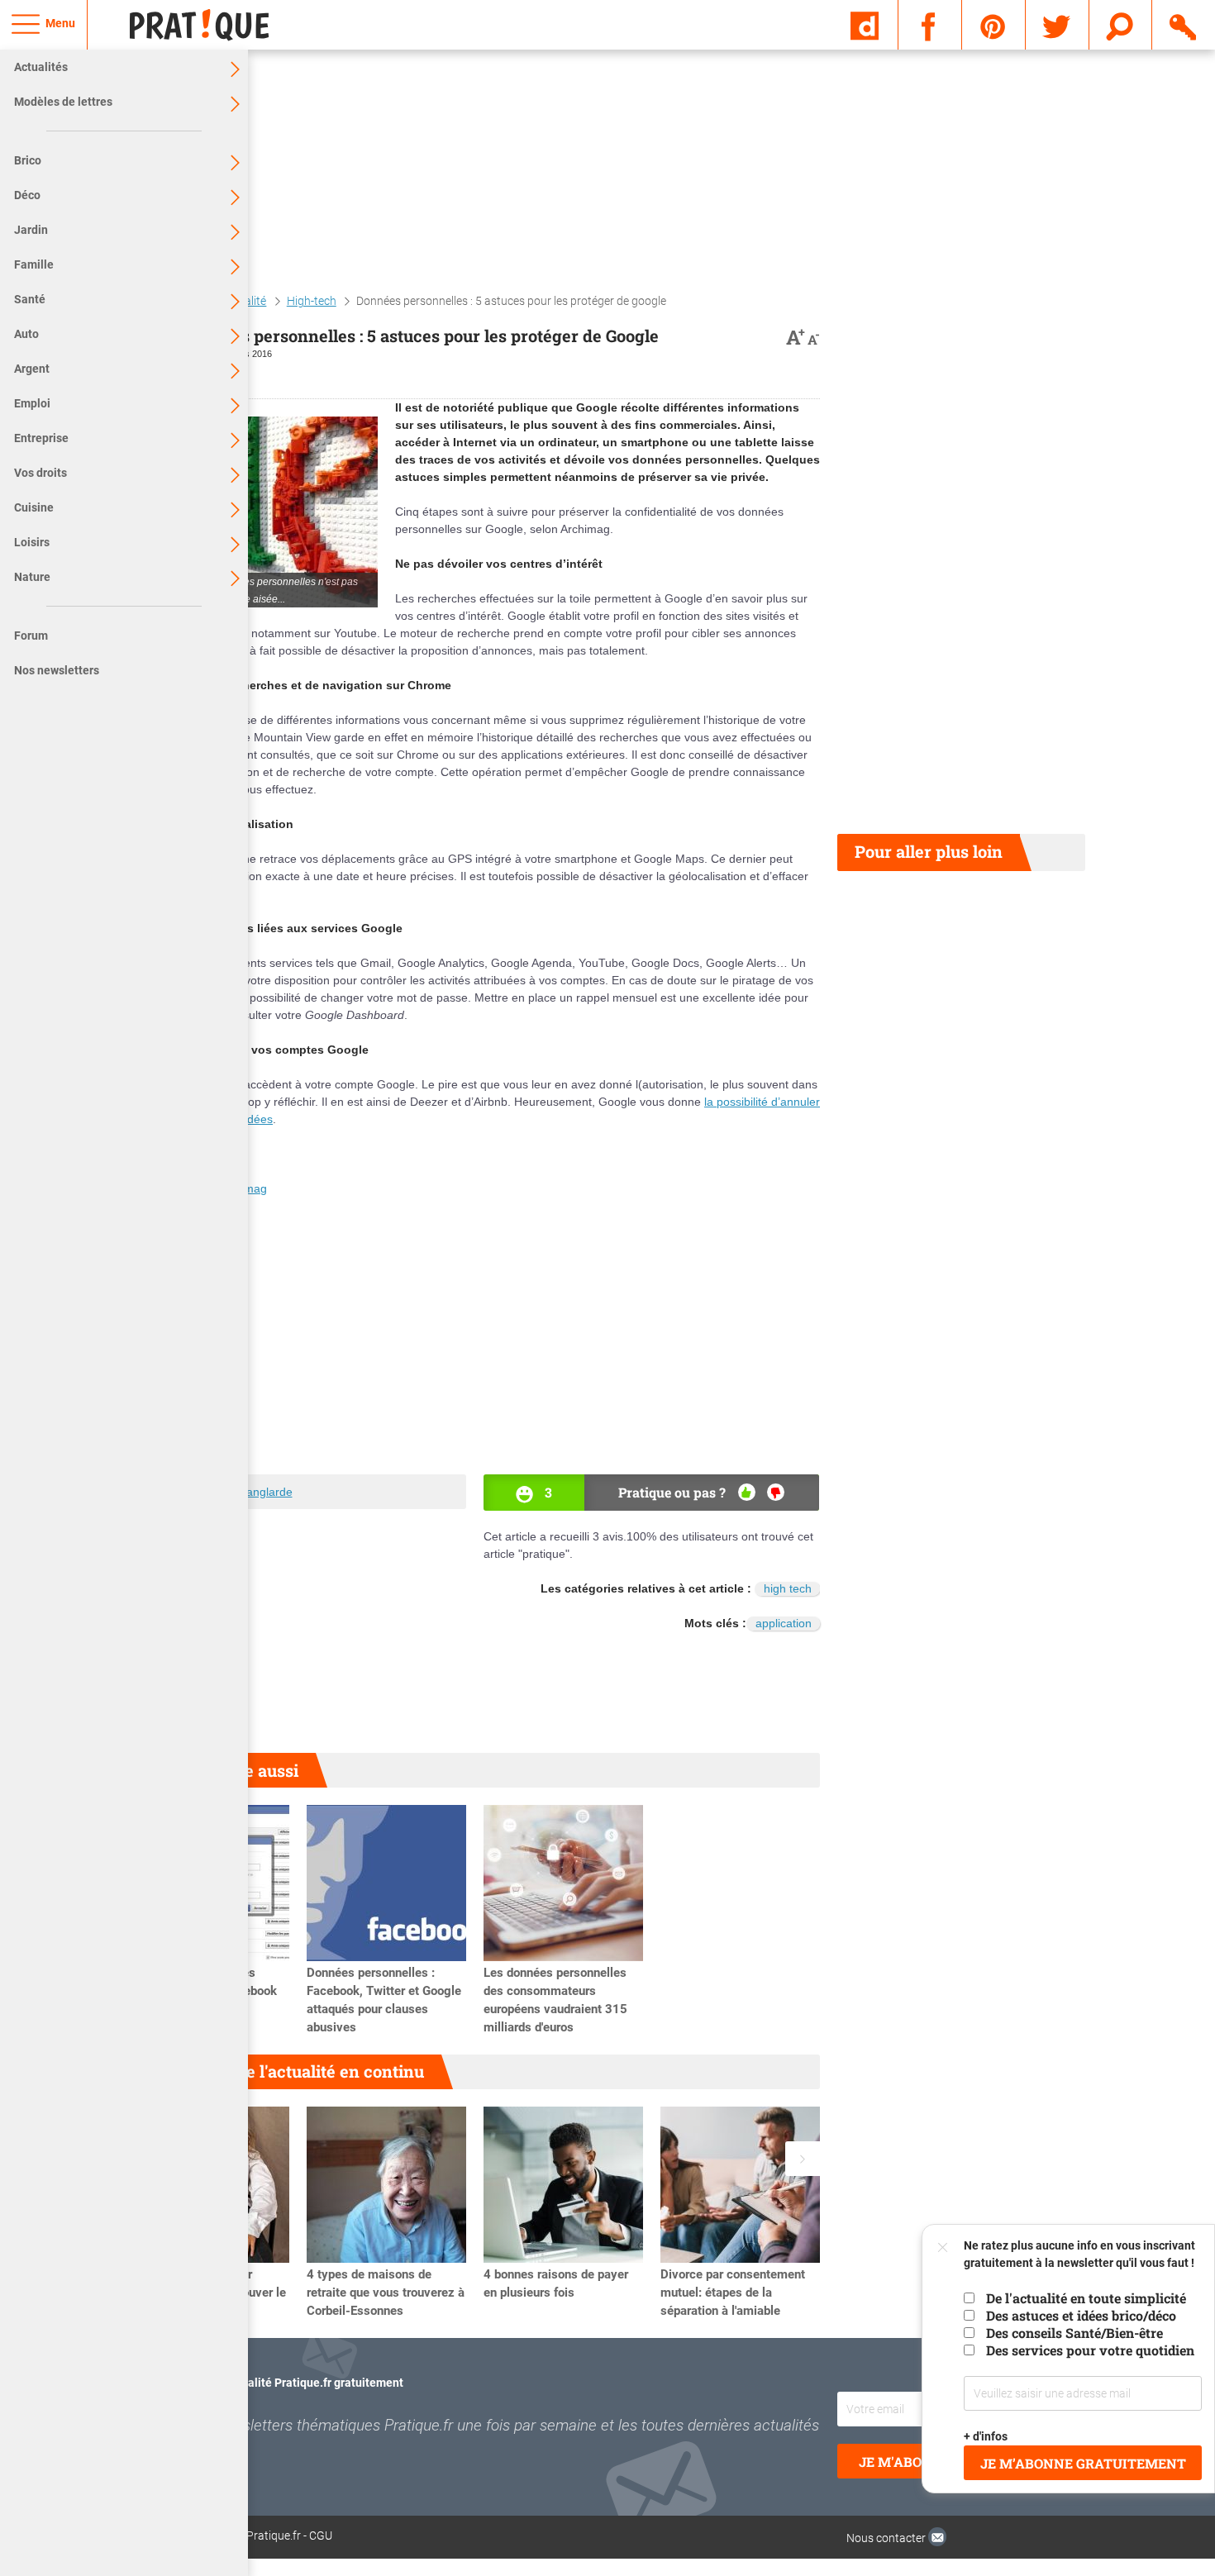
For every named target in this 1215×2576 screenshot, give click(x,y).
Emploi (32, 403)
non (776, 1492)
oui (747, 1492)
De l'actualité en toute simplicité (1086, 2298)
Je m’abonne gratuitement (1083, 2463)
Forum (31, 636)
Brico (28, 160)
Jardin (31, 230)
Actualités (41, 67)
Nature (32, 577)
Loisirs (32, 542)
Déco (27, 195)
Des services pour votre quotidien (1090, 2350)
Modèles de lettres (63, 102)
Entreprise (41, 438)
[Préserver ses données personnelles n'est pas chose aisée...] (254, 512)
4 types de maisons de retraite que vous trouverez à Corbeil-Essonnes (386, 2293)
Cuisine (34, 507)
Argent (32, 369)
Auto (26, 334)
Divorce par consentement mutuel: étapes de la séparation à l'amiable (733, 2293)
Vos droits (40, 473)
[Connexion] (1184, 24)
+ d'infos (986, 2436)
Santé (30, 299)
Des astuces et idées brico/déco (1081, 2315)
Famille (34, 264)
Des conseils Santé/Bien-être (1074, 2333)
